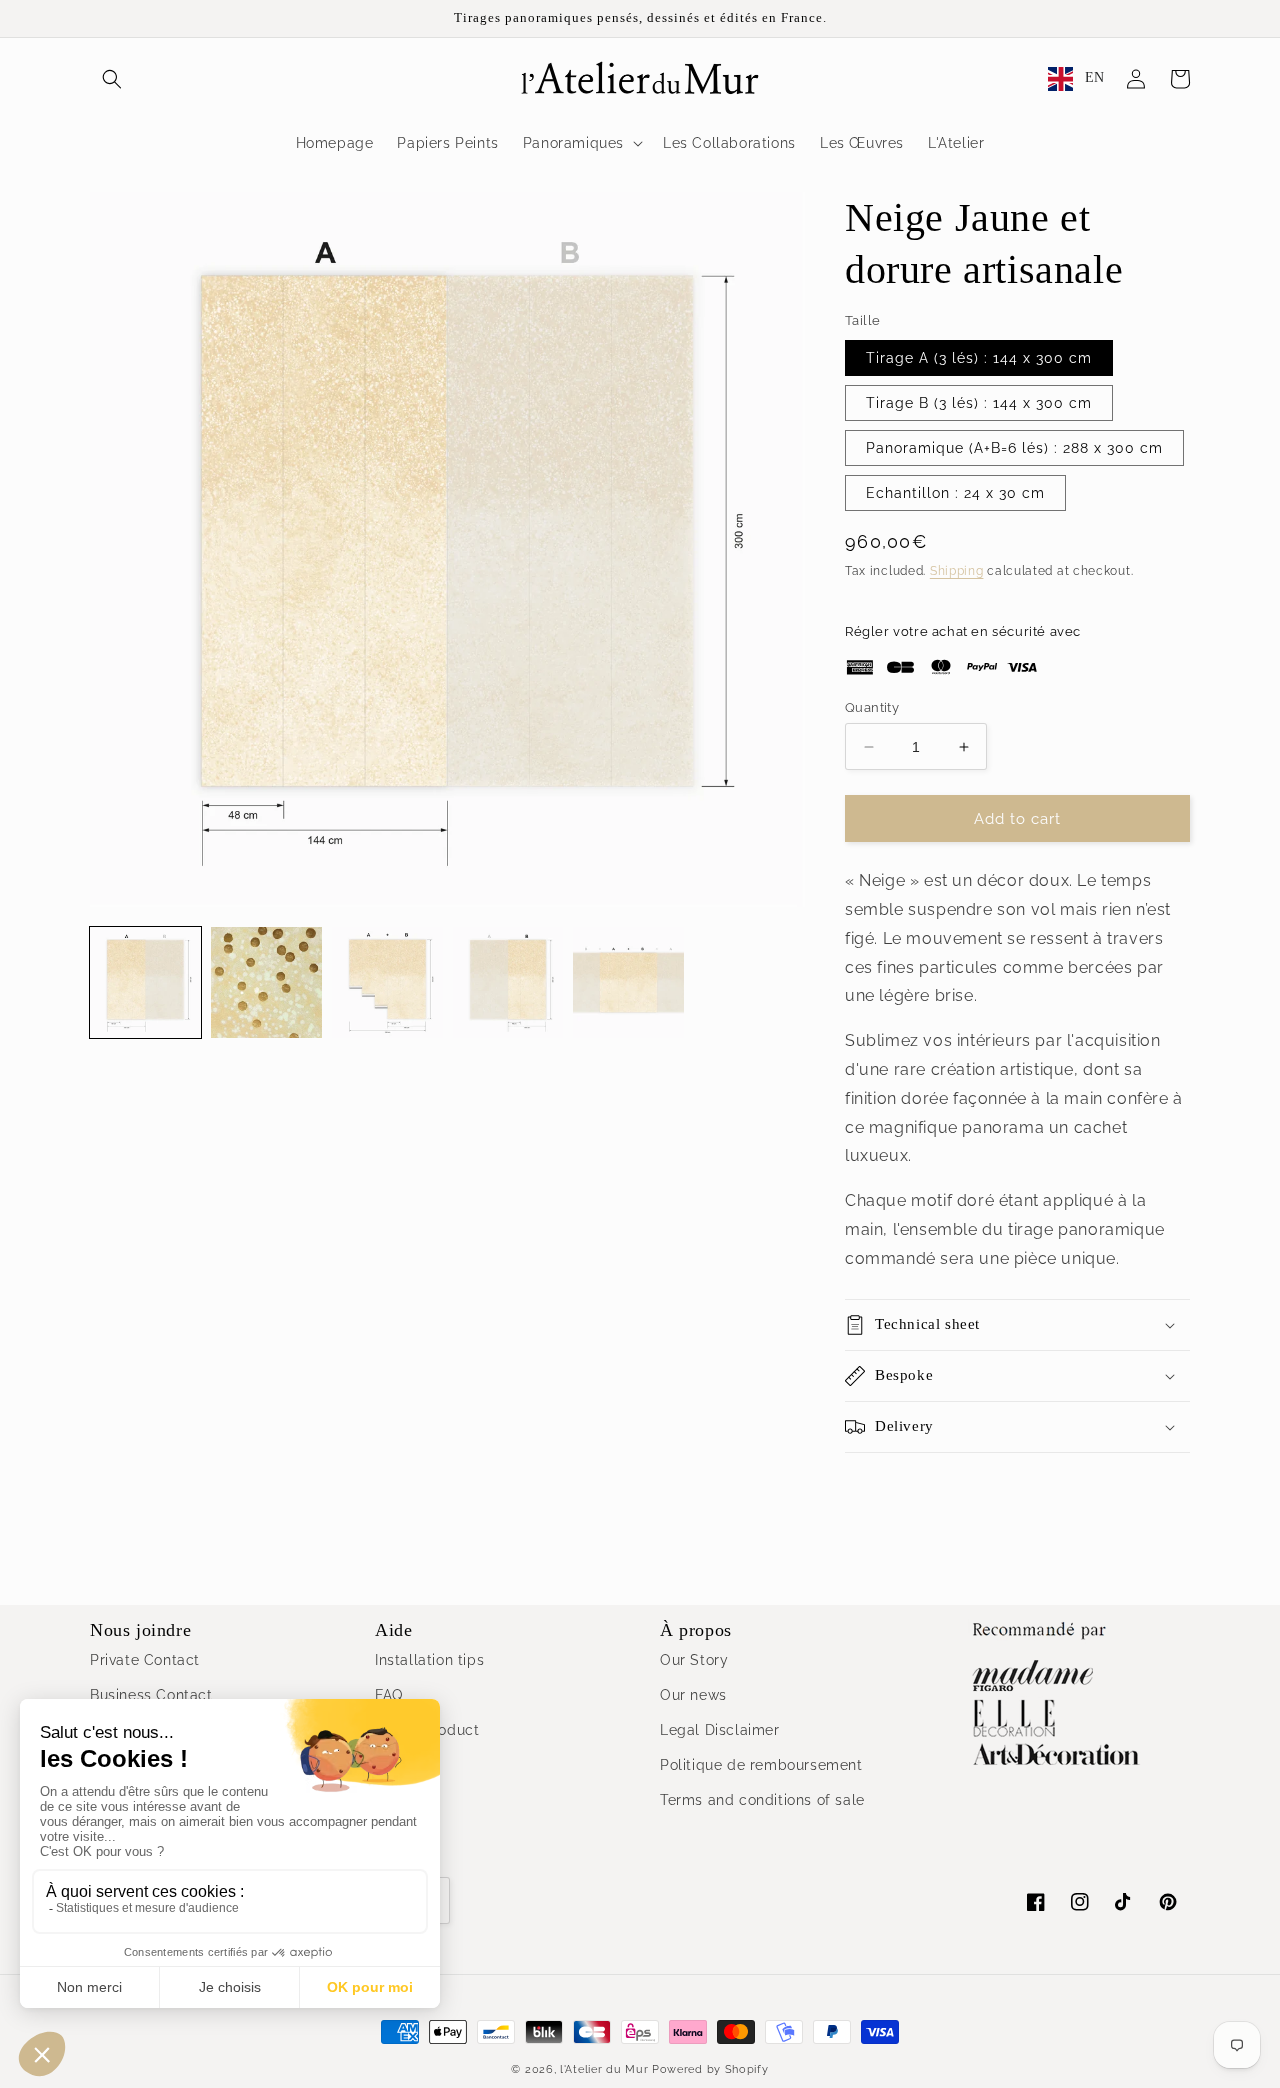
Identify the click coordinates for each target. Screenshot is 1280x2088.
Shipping (957, 571)
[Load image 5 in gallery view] (628, 982)
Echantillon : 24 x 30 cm (955, 493)
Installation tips (429, 1660)
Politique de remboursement (761, 1765)
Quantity (872, 707)
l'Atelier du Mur (604, 2069)
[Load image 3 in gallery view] (387, 982)
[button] (112, 79)
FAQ (389, 1695)
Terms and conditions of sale (762, 1800)
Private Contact (145, 1660)
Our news (693, 1695)
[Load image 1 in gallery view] (145, 982)
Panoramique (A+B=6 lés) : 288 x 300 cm (1014, 448)
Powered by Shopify (710, 2069)
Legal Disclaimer (720, 1730)
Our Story (694, 1660)
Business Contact (151, 1695)
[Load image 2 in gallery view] (266, 982)
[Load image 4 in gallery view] (508, 982)
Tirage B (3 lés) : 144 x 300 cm (979, 403)
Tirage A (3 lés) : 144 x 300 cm (979, 358)
